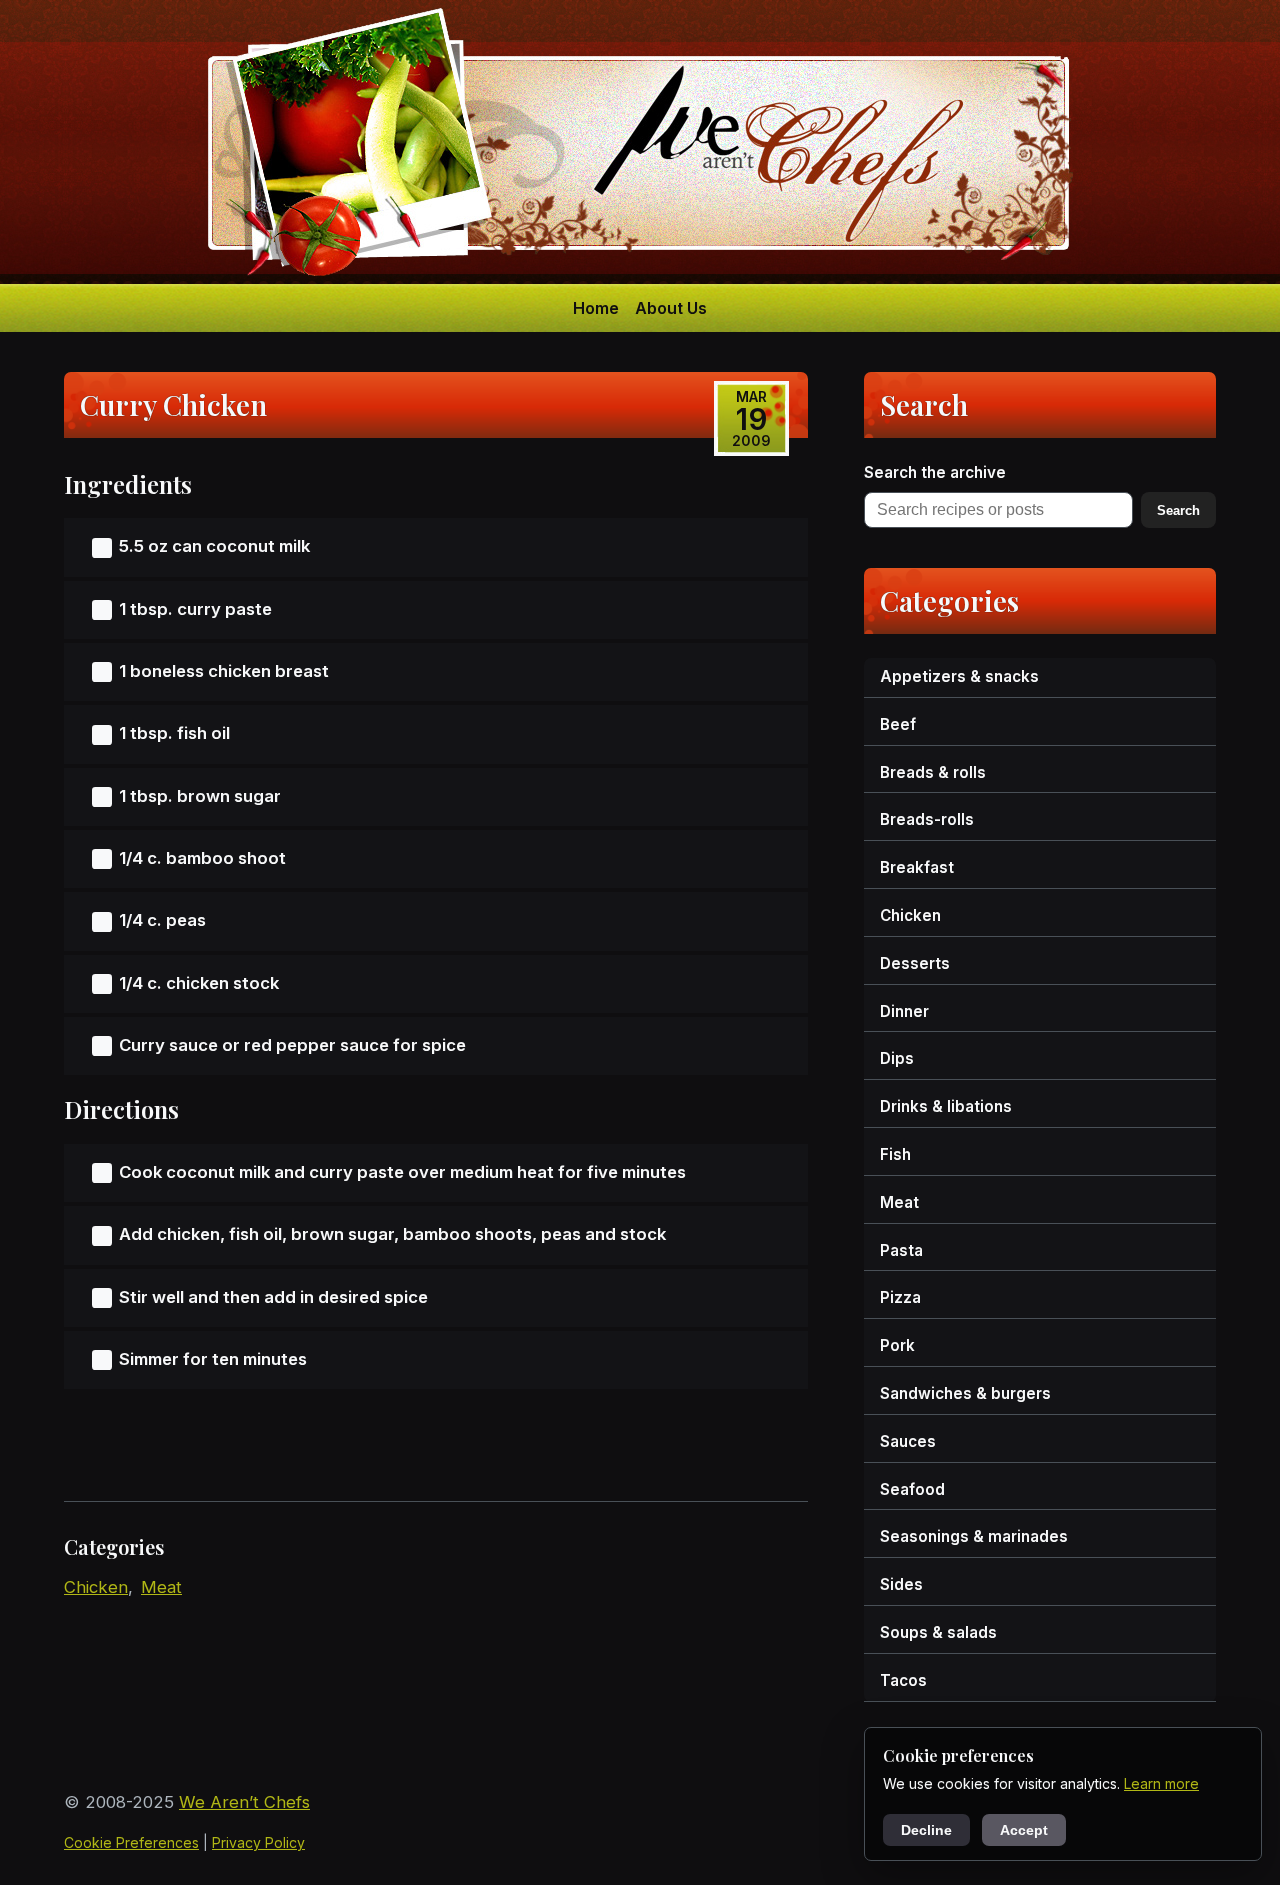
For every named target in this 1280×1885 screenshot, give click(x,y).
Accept (1024, 1830)
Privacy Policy (258, 1842)
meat (161, 1587)
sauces (908, 1441)
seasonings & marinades (974, 1536)
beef (898, 724)
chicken (96, 1587)
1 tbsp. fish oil (174, 733)
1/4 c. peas (162, 920)
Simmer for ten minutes (213, 1359)
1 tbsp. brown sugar (200, 796)
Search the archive (935, 472)
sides (901, 1584)
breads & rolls (933, 772)
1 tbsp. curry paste (195, 609)
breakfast (917, 867)
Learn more (1161, 1783)
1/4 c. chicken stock (199, 983)
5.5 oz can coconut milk (214, 546)
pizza (900, 1297)
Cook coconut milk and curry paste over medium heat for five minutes (402, 1172)
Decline (926, 1830)
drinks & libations (946, 1106)
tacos (903, 1680)
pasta (901, 1250)
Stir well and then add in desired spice (273, 1297)
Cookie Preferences (131, 1842)
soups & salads (938, 1632)
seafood (912, 1489)
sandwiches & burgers (965, 1393)
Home (596, 308)
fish (895, 1154)
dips (897, 1058)
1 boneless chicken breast (224, 671)
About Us (671, 308)
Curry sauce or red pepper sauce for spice (292, 1045)
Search (1178, 510)
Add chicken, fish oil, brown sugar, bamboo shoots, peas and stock (392, 1234)
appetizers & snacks (959, 676)
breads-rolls (927, 819)
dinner (904, 1011)
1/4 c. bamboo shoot (202, 858)
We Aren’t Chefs (244, 1802)
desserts (915, 963)
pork (897, 1345)
